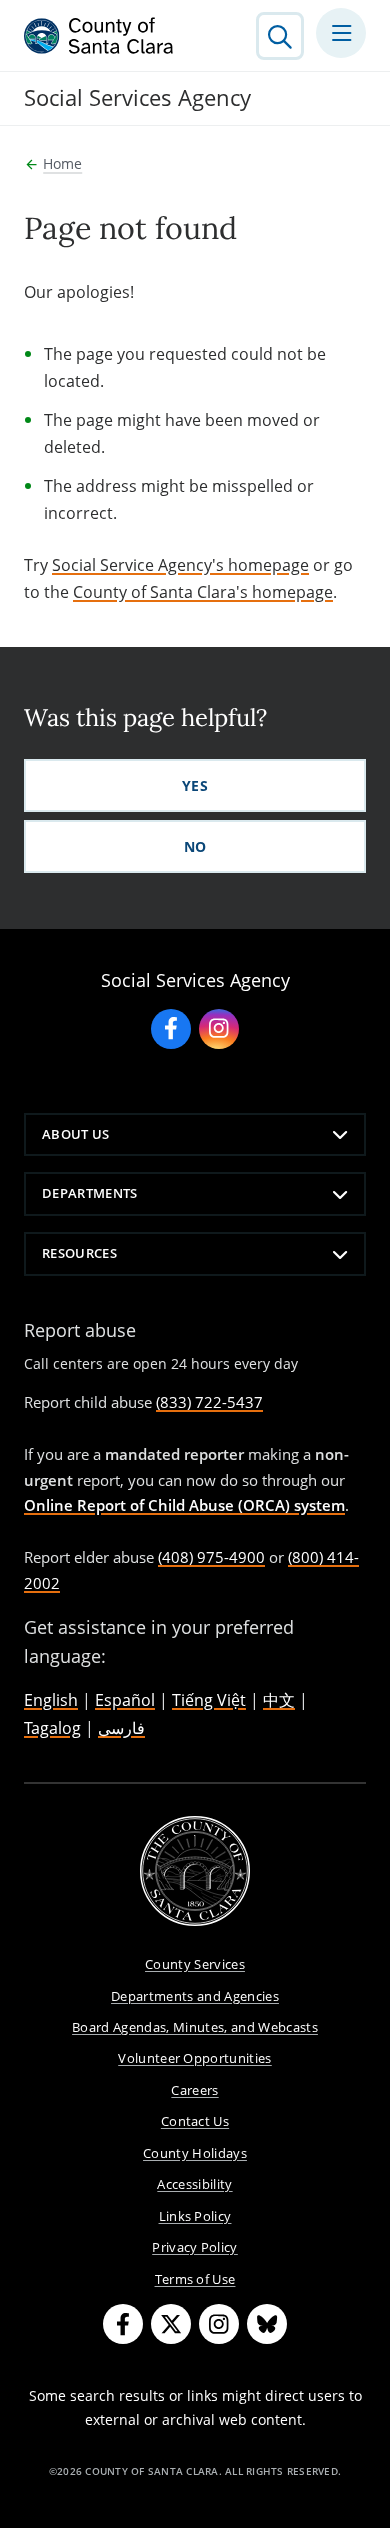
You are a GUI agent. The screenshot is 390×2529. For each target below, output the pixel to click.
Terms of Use (195, 2279)
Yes (195, 785)
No (195, 846)
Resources (79, 1253)
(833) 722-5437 (209, 1402)
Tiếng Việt (209, 1700)
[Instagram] (219, 2324)
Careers (194, 2090)
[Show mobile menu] (341, 33)
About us (76, 1134)
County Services (195, 1964)
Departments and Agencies (195, 1996)
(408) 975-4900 (211, 1557)
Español (125, 1700)
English (51, 1700)
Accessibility (194, 2184)
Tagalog (52, 1728)
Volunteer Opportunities (195, 2058)
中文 (279, 1700)
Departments (90, 1193)
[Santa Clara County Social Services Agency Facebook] (171, 1029)
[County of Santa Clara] (99, 36)
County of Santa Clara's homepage (203, 592)
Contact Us (195, 2121)
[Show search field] (280, 36)
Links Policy (195, 2216)
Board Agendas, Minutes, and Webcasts (195, 2027)
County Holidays (195, 2153)
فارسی (121, 1728)
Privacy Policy (195, 2247)
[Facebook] (123, 2324)
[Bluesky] (267, 2324)
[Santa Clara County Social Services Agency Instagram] (219, 1029)
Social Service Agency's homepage (180, 565)
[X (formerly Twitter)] (171, 2324)
